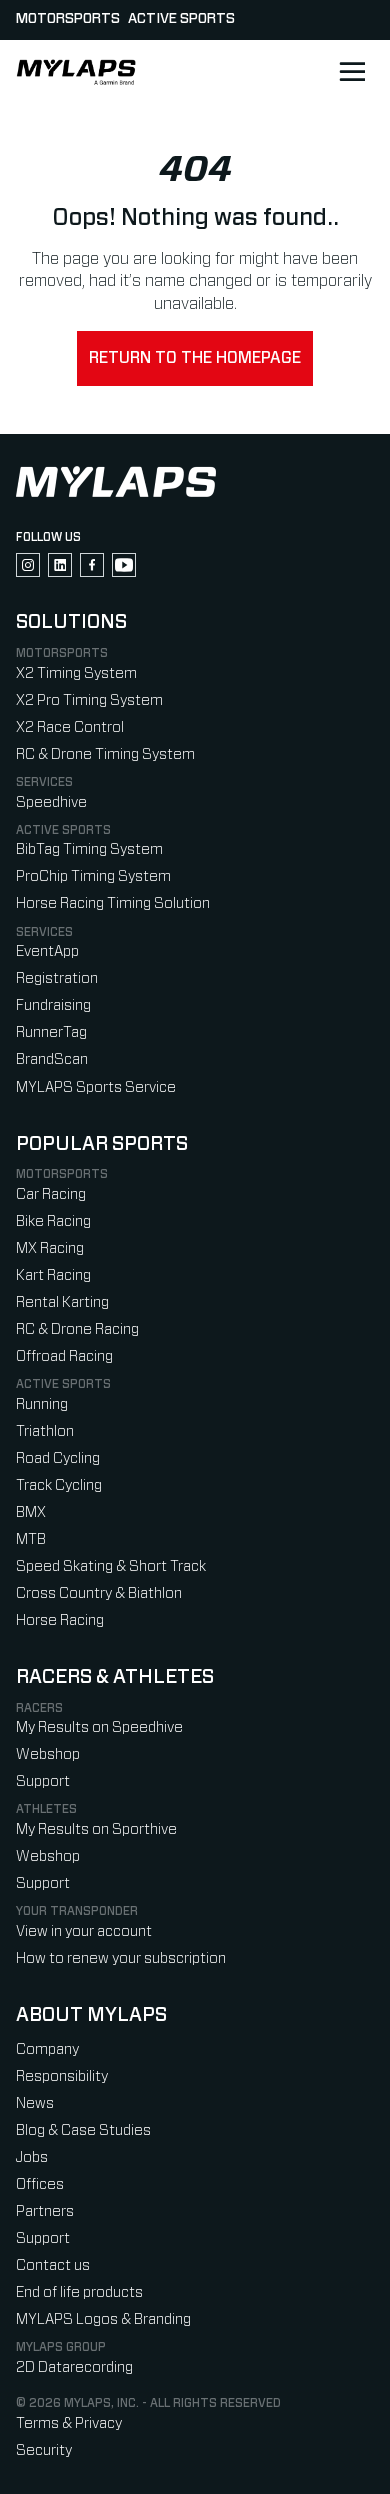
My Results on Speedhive (99, 1727)
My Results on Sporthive (96, 1829)
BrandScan (52, 1059)
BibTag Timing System (89, 849)
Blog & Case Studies (83, 2130)
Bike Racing (53, 1221)
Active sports (181, 19)
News (35, 2103)
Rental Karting (62, 1302)
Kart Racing (53, 1275)
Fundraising (53, 1005)
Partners (45, 2211)
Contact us (53, 2265)
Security (44, 2450)
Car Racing (51, 1194)
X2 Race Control (70, 727)
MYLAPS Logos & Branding (103, 2319)
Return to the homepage (195, 358)
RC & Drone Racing (77, 1329)
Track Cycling (59, 1485)
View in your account (84, 1931)
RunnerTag (51, 1032)
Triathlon (45, 1431)
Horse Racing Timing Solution (113, 903)
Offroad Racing (64, 1356)
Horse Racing (60, 1620)
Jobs (32, 2157)
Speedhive (51, 802)
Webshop (48, 1754)
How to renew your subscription (121, 1958)
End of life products (79, 2292)
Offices (40, 2184)
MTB (31, 1539)
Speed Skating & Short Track (111, 1566)
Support (43, 1781)
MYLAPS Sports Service (96, 1087)
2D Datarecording (74, 2367)
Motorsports (68, 19)
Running (42, 1404)
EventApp (47, 951)
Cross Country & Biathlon (99, 1593)
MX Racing (50, 1248)
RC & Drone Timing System (105, 754)
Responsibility (62, 2076)
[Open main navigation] (352, 72)
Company (47, 2049)
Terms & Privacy (69, 2423)
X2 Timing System (76, 673)
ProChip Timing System (93, 876)
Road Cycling (58, 1458)
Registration (57, 978)
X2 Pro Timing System (89, 700)
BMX (31, 1512)
